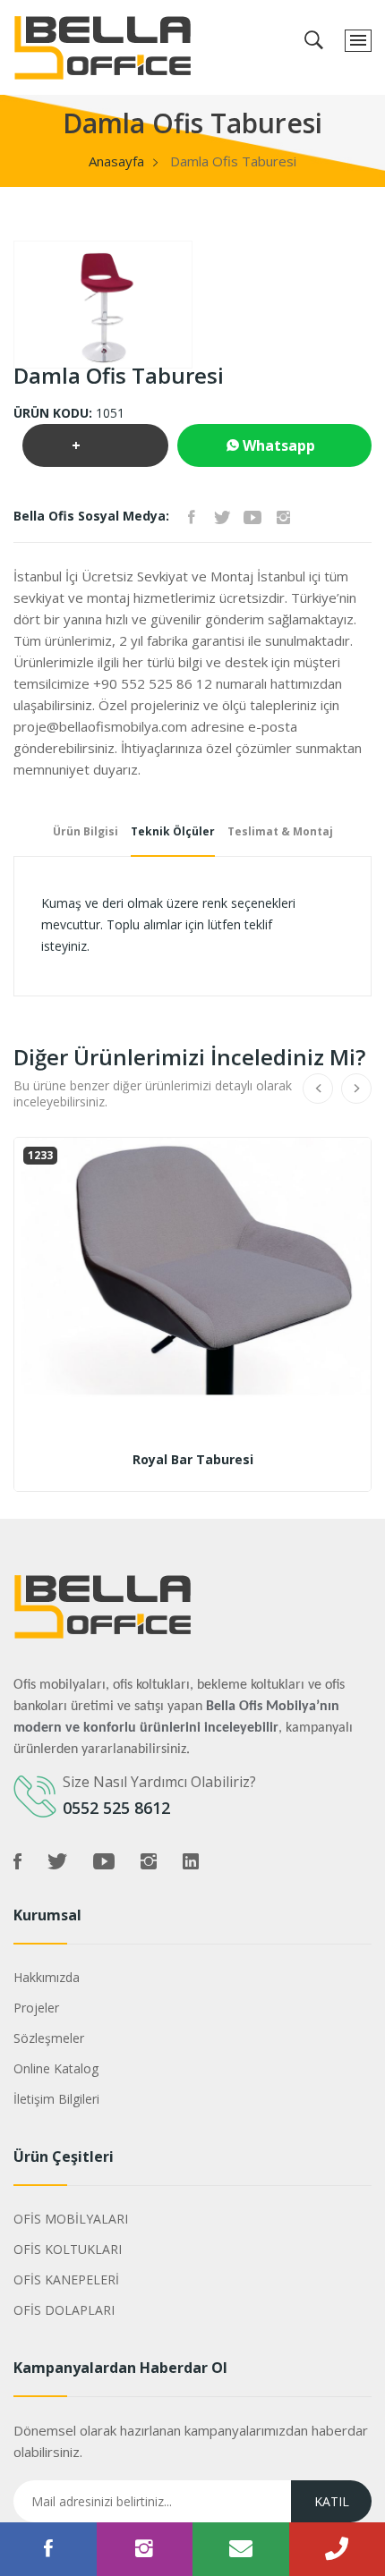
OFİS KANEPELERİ (66, 2279)
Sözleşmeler (49, 2038)
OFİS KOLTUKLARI (68, 2249)
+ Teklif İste (94, 451)
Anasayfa (116, 161)
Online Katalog (56, 2068)
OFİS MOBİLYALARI (71, 2219)
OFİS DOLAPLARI (64, 2310)
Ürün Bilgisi (86, 831)
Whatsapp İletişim (271, 451)
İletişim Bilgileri (56, 2099)
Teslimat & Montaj (280, 831)
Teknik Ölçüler (173, 831)
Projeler (36, 2008)
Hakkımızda (47, 1977)
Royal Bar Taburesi (193, 1460)
